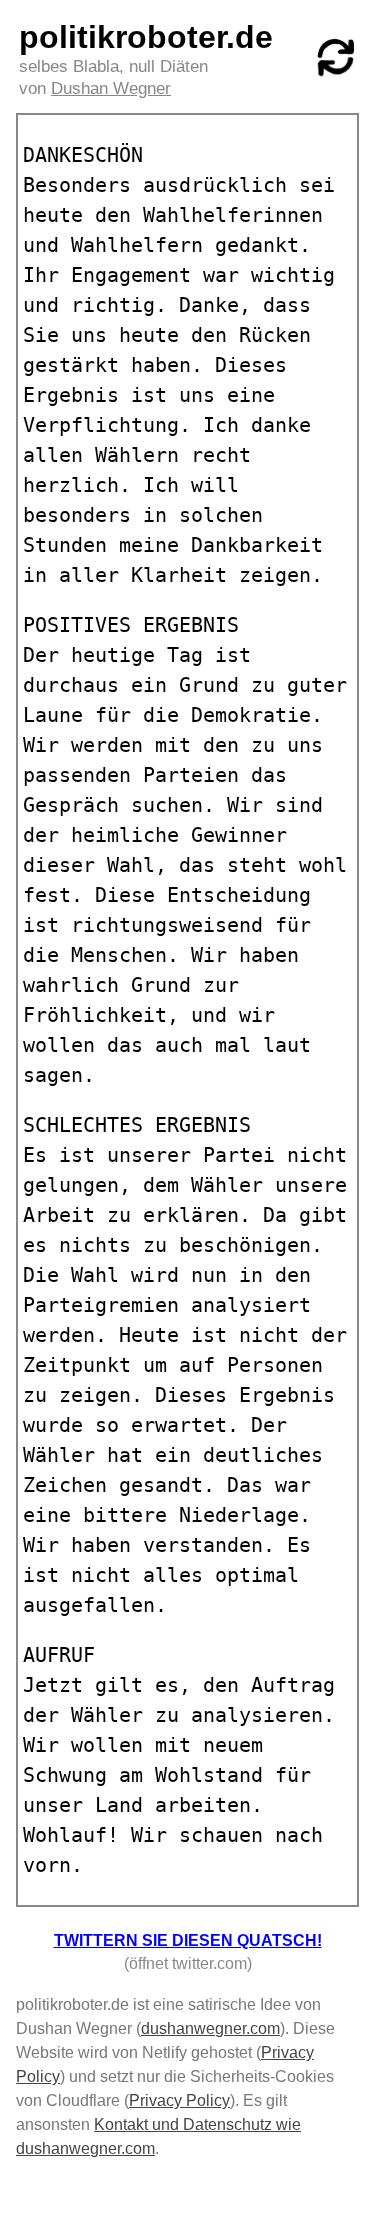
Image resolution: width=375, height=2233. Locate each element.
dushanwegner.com (210, 2028)
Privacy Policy (179, 2100)
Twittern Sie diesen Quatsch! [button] (188, 1940)
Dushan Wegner (111, 88)
